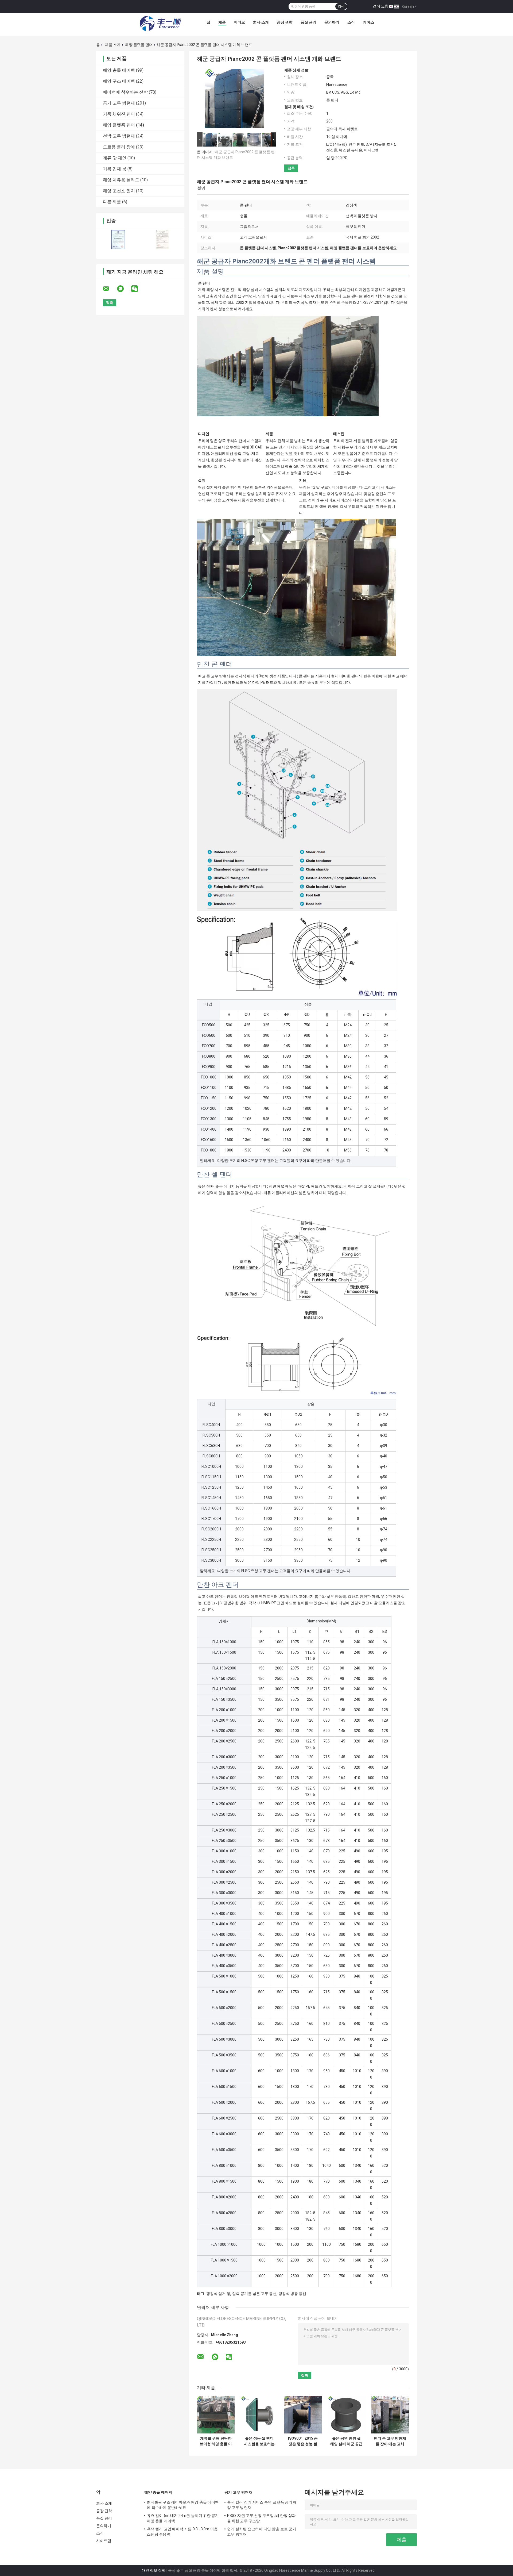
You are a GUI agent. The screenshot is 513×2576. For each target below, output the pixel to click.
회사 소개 (261, 22)
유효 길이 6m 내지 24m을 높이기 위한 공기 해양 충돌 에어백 (183, 2518)
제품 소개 (113, 45)
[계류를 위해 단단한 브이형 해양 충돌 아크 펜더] (216, 2415)
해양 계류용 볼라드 (121, 180)
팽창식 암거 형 (218, 2294)
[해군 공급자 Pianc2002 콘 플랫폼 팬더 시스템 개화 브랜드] (234, 99)
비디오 (239, 22)
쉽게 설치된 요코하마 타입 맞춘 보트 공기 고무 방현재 (262, 2532)
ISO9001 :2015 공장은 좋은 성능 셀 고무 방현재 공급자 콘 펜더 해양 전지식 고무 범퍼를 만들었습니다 (303, 2441)
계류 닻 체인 (115, 158)
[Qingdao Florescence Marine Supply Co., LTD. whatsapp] (124, 289)
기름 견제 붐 (115, 169)
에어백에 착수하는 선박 (125, 92)
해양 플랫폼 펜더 (139, 45)
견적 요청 (381, 6)
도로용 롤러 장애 (119, 147)
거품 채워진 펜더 (119, 114)
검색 (341, 6)
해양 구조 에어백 (119, 81)
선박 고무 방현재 (119, 136)
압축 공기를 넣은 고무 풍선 (254, 2294)
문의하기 (332, 22)
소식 (351, 22)
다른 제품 (112, 202)
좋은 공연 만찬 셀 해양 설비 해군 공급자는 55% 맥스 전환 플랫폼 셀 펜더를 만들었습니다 (346, 2441)
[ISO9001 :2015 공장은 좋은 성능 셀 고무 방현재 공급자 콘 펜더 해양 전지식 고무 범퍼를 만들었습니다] (303, 2415)
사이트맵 (104, 2541)
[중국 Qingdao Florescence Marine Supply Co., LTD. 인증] (118, 239)
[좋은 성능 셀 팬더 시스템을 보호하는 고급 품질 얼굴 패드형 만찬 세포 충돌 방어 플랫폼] (259, 2415)
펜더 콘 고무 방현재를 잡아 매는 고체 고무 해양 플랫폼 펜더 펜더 (390, 2441)
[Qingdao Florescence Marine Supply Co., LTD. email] (110, 289)
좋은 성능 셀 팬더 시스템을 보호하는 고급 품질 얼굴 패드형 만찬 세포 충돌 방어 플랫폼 (259, 2441)
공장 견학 (285, 22)
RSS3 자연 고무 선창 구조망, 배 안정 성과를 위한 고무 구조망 (262, 2518)
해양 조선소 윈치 (119, 191)
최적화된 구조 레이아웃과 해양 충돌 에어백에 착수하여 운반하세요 (183, 2505)
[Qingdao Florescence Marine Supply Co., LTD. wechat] (138, 289)
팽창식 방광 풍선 (292, 2294)
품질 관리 (308, 22)
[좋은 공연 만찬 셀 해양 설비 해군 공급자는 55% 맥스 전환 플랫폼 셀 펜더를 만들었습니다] (346, 2415)
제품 (222, 22)
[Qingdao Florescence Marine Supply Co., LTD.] (160, 24)
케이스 (368, 22)
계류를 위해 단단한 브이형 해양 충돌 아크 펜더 (216, 2441)
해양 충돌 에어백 (119, 70)
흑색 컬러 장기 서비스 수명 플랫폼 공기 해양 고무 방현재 (262, 2505)
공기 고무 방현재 (119, 103)
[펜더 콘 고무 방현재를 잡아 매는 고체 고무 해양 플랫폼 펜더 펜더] (390, 2415)
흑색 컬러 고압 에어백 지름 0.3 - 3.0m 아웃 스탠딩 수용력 (182, 2532)
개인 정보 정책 (154, 2570)
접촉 (291, 168)
